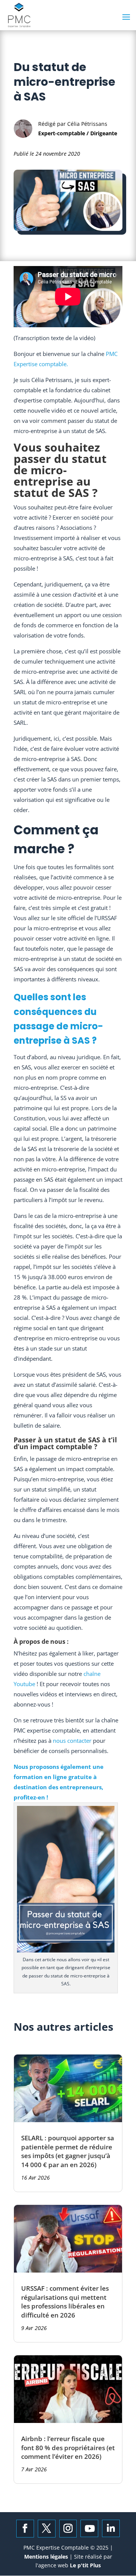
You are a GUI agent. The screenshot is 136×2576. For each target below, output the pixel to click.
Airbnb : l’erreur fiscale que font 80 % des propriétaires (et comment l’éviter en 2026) (68, 2448)
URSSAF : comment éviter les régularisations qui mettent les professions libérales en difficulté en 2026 (65, 2302)
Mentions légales (47, 2557)
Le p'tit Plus (85, 2565)
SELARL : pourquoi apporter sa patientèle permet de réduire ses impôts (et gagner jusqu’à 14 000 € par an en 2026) (68, 2151)
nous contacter (72, 1741)
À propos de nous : (42, 1642)
